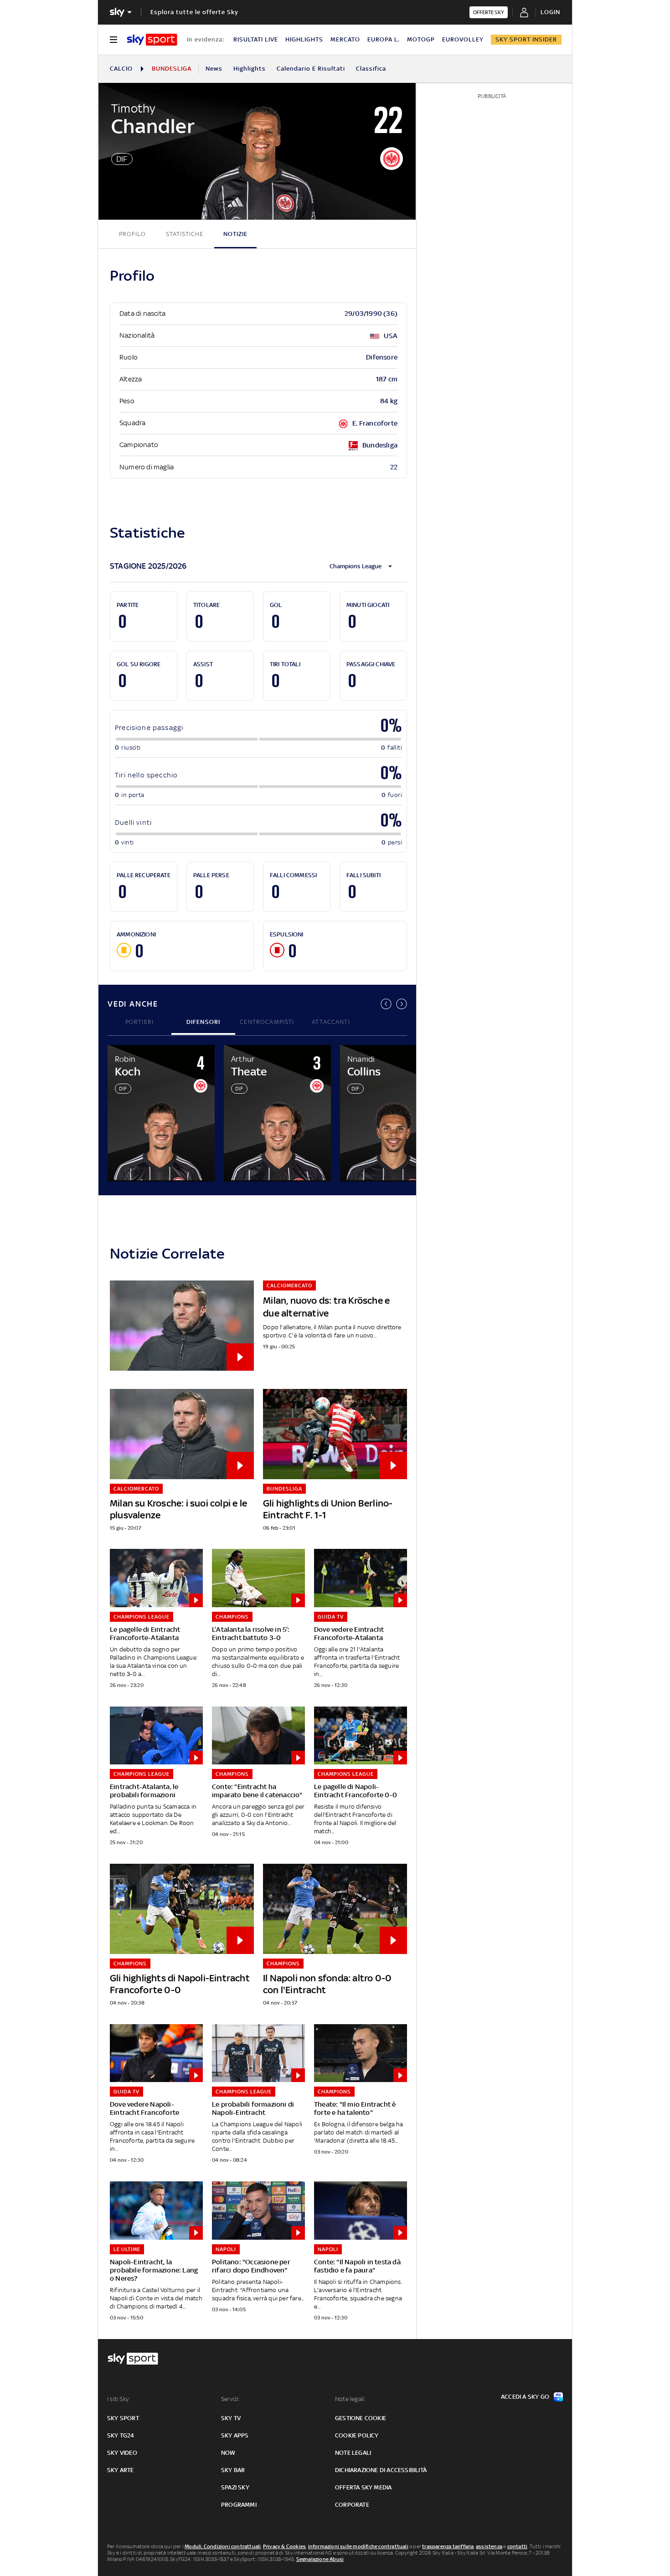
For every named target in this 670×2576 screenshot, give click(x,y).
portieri (139, 1022)
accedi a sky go (525, 2397)
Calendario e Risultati (311, 69)
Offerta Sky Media (363, 2487)
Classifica (371, 69)
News (214, 69)
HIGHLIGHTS (304, 39)
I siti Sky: (119, 2399)
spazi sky (235, 2487)
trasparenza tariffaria (448, 2546)
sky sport (123, 2418)
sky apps (235, 2435)
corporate (352, 2505)
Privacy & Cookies (284, 2546)
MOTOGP (421, 39)
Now (228, 2453)
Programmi (239, 2505)
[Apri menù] (113, 40)
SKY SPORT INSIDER (526, 39)
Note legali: (350, 2399)
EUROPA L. (384, 39)
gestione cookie (361, 2418)
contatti (518, 2546)
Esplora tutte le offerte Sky (194, 12)
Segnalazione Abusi (320, 2559)
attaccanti (331, 1022)
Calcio (121, 69)
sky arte (121, 2470)
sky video (122, 2453)
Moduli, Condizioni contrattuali (223, 2546)
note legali (353, 2453)
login (550, 12)
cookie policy (357, 2435)
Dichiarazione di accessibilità (381, 2470)
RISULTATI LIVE (256, 39)
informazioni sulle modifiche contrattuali (358, 2546)
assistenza (489, 2546)
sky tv (231, 2418)
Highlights (250, 69)
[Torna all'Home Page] (152, 40)
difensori (204, 1022)
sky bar (233, 2470)
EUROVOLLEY (463, 39)
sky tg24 (121, 2435)
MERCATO (345, 39)
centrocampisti (267, 1022)
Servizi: (231, 2399)
